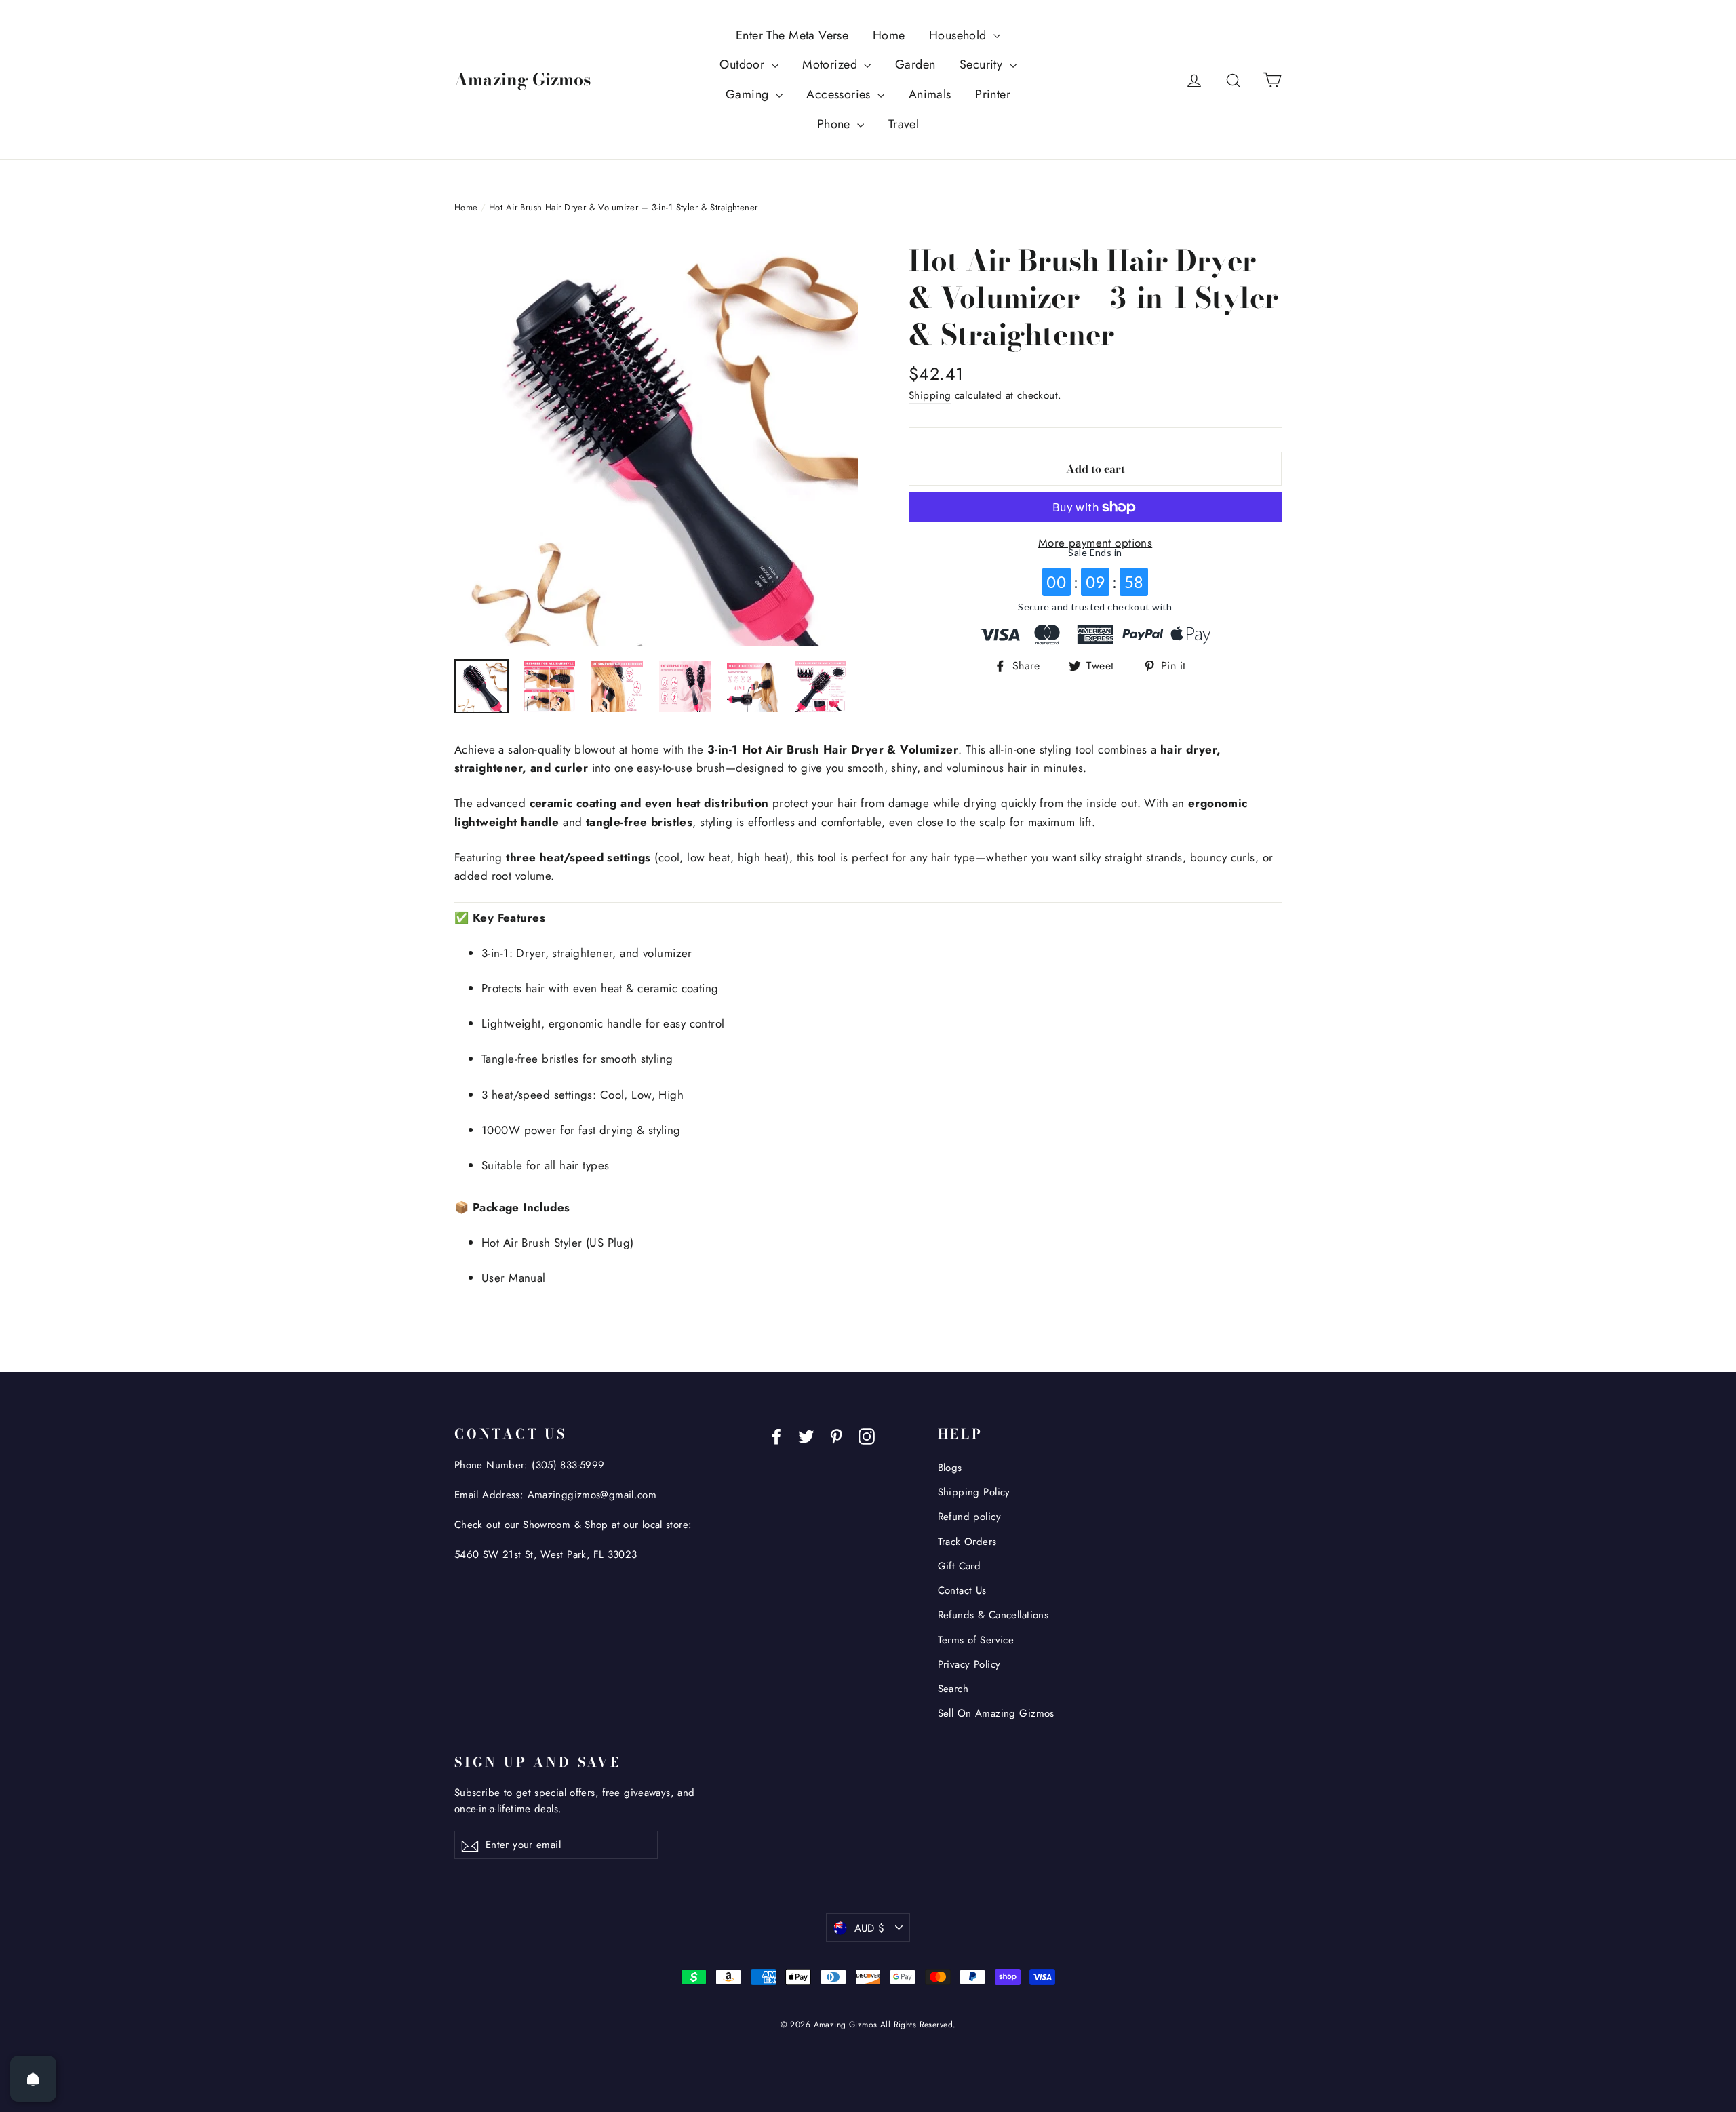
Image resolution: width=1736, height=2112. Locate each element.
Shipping (930, 395)
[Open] (33, 2079)
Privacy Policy (969, 1664)
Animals (930, 94)
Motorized (831, 64)
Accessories (840, 94)
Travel (904, 124)
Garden (915, 64)
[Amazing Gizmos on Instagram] (867, 1435)
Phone (836, 124)
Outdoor (744, 64)
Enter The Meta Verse (792, 35)
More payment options (1096, 543)
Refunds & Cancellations (993, 1615)
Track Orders (967, 1542)
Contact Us (962, 1590)
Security (983, 64)
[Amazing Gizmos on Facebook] (776, 1435)
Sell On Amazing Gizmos (996, 1713)
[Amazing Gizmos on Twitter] (806, 1435)
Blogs (950, 1468)
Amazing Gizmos (522, 79)
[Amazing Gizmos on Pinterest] (836, 1435)
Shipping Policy (974, 1492)
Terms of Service (976, 1640)
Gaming (749, 94)
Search (953, 1689)
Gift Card (960, 1566)
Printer (993, 94)
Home (889, 35)
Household (960, 35)
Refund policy (970, 1517)
